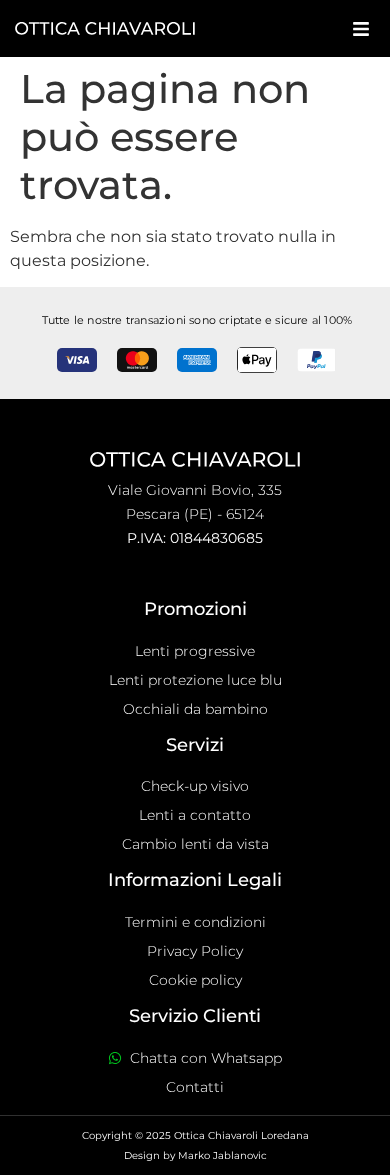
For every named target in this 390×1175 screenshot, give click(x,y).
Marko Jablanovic (222, 1155)
